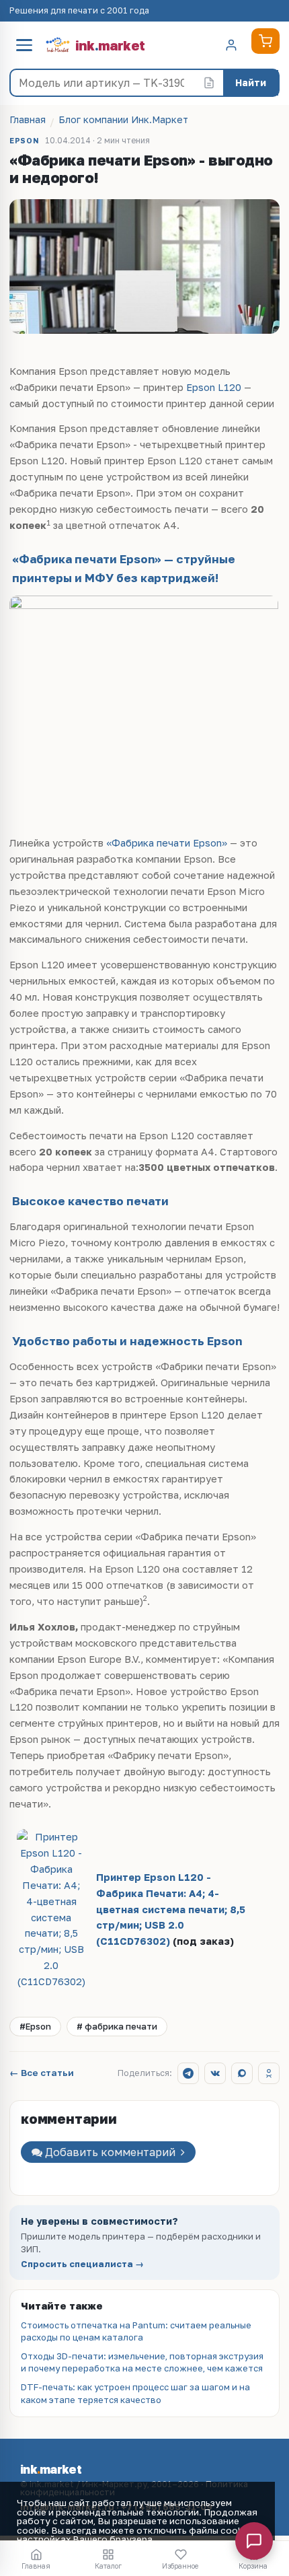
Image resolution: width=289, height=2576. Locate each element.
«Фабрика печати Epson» (167, 843)
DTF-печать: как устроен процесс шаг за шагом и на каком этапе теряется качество (135, 2393)
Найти (251, 82)
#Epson (35, 2026)
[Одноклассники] (269, 2073)
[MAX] (242, 2073)
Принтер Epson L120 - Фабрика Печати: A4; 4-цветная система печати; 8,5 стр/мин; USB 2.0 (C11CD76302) (171, 1909)
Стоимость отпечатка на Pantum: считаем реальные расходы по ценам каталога (136, 2331)
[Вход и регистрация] (231, 45)
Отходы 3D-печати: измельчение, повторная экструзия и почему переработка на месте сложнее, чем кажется (142, 2362)
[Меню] (24, 45)
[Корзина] (265, 41)
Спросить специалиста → (82, 2264)
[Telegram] (188, 2073)
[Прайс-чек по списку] (209, 83)
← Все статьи (42, 2073)
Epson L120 (214, 387)
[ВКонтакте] (215, 2073)
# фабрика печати (117, 2026)
